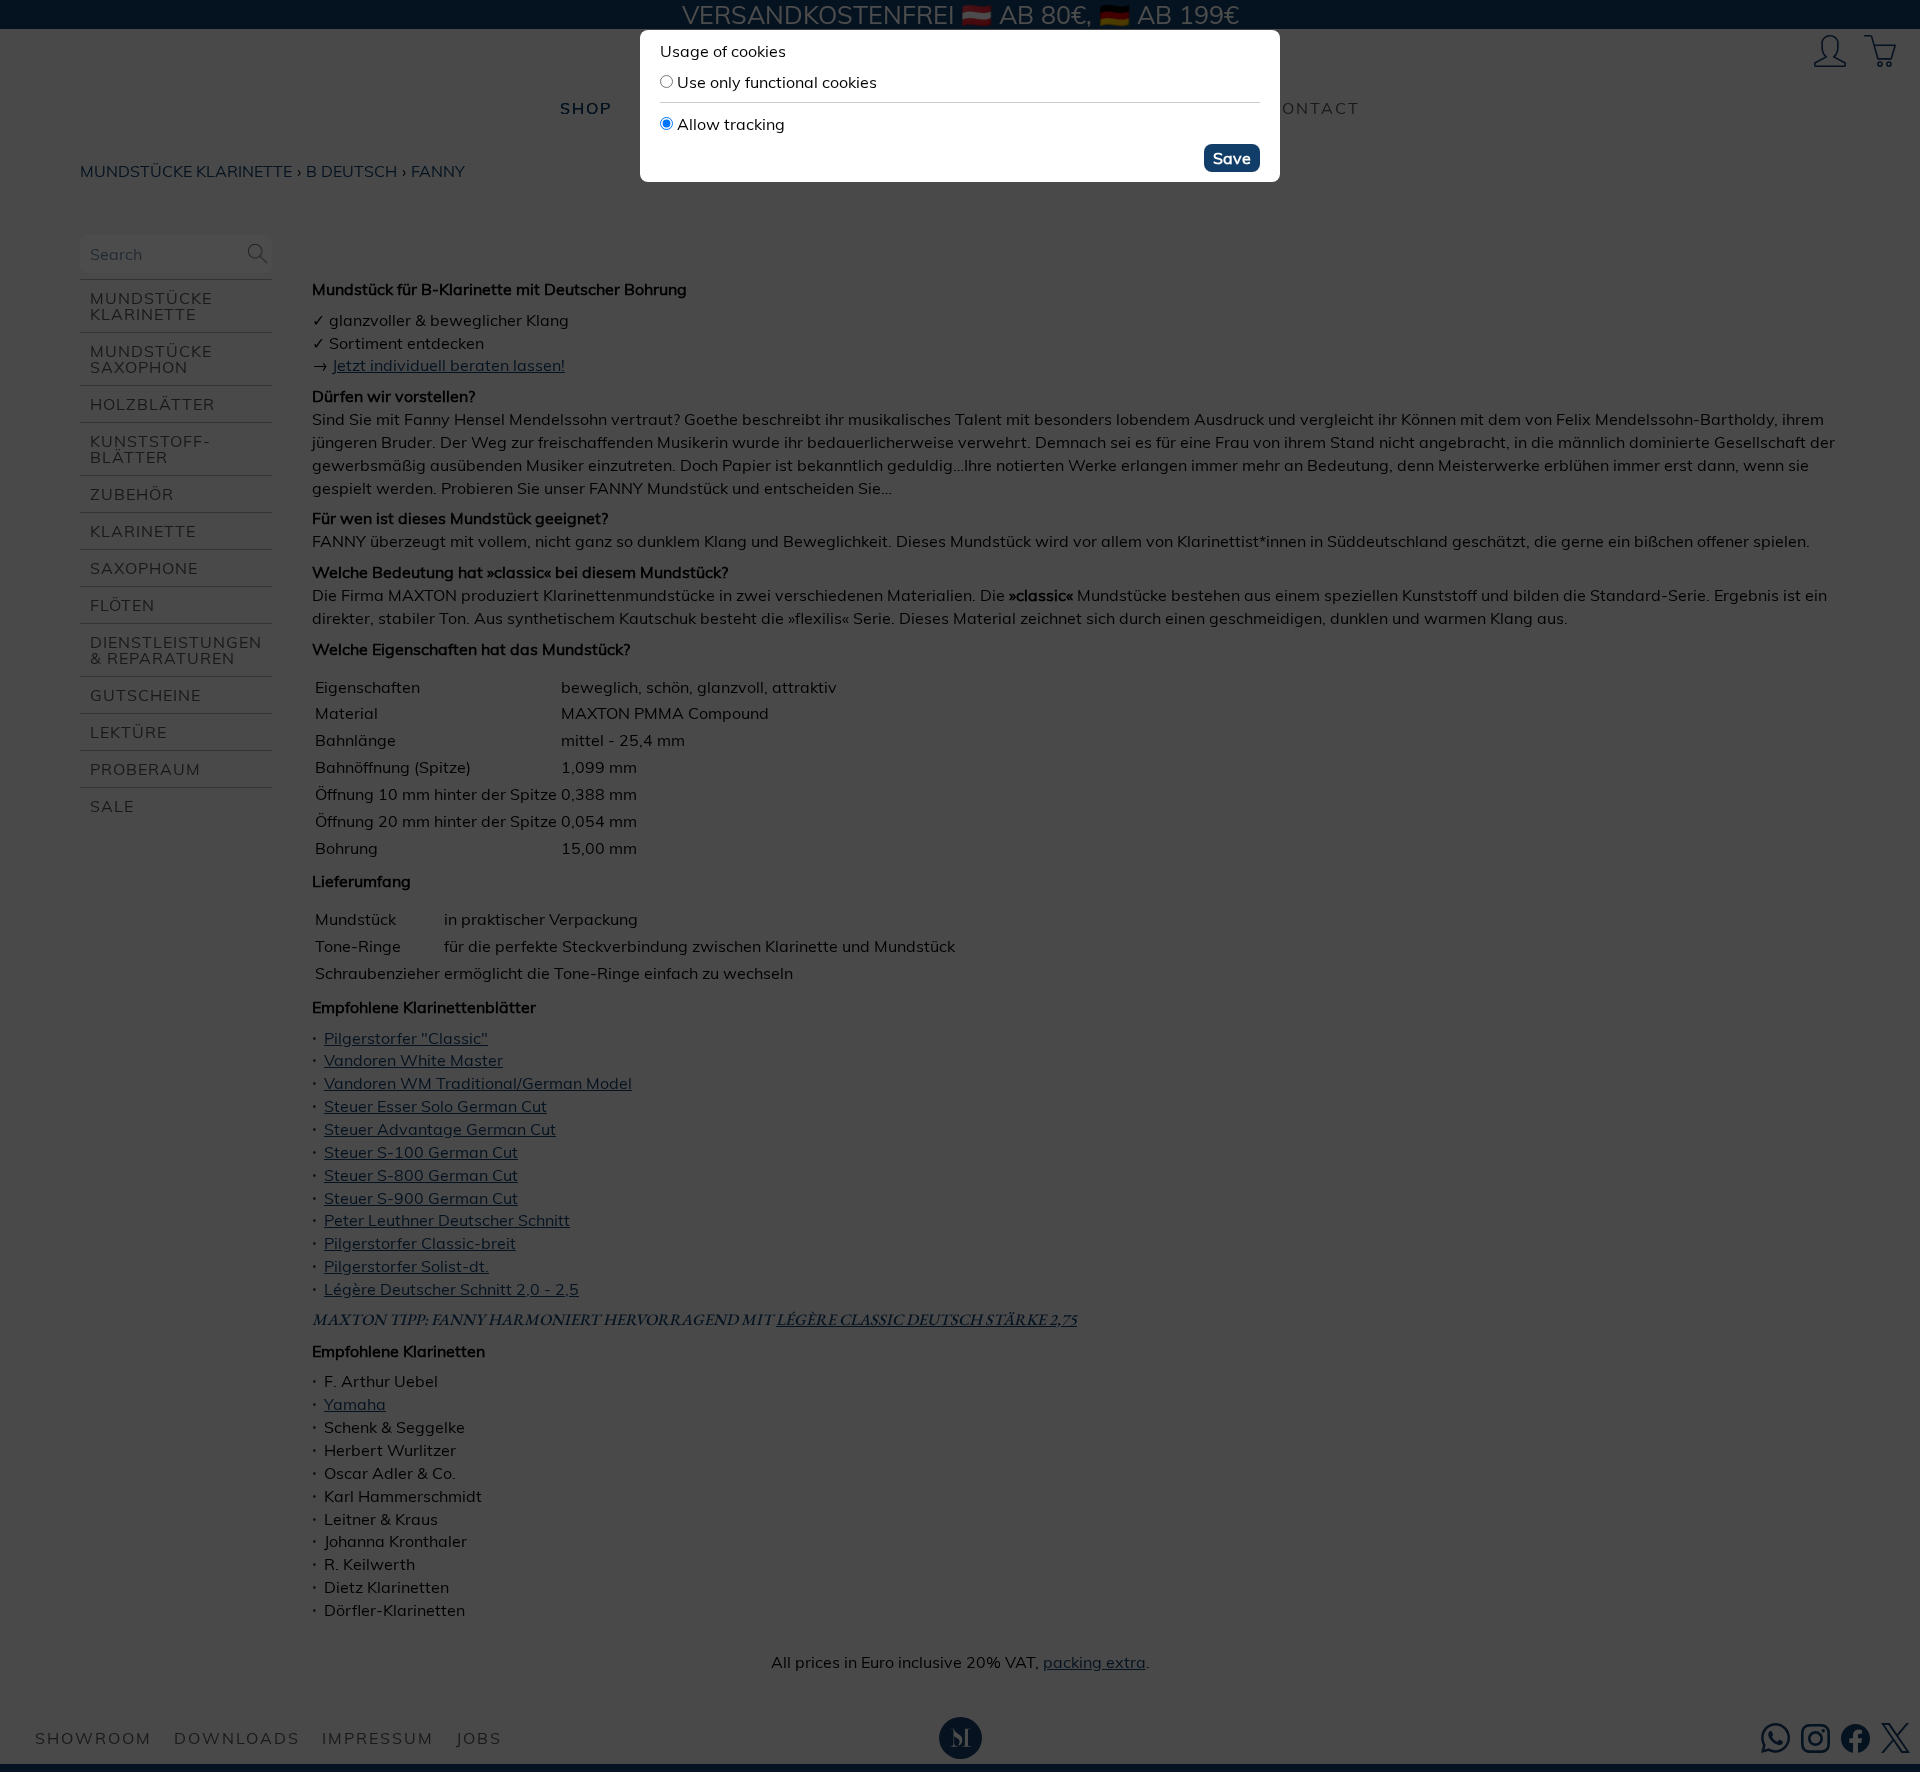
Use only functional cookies (777, 82)
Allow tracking (731, 124)
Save (1232, 158)
